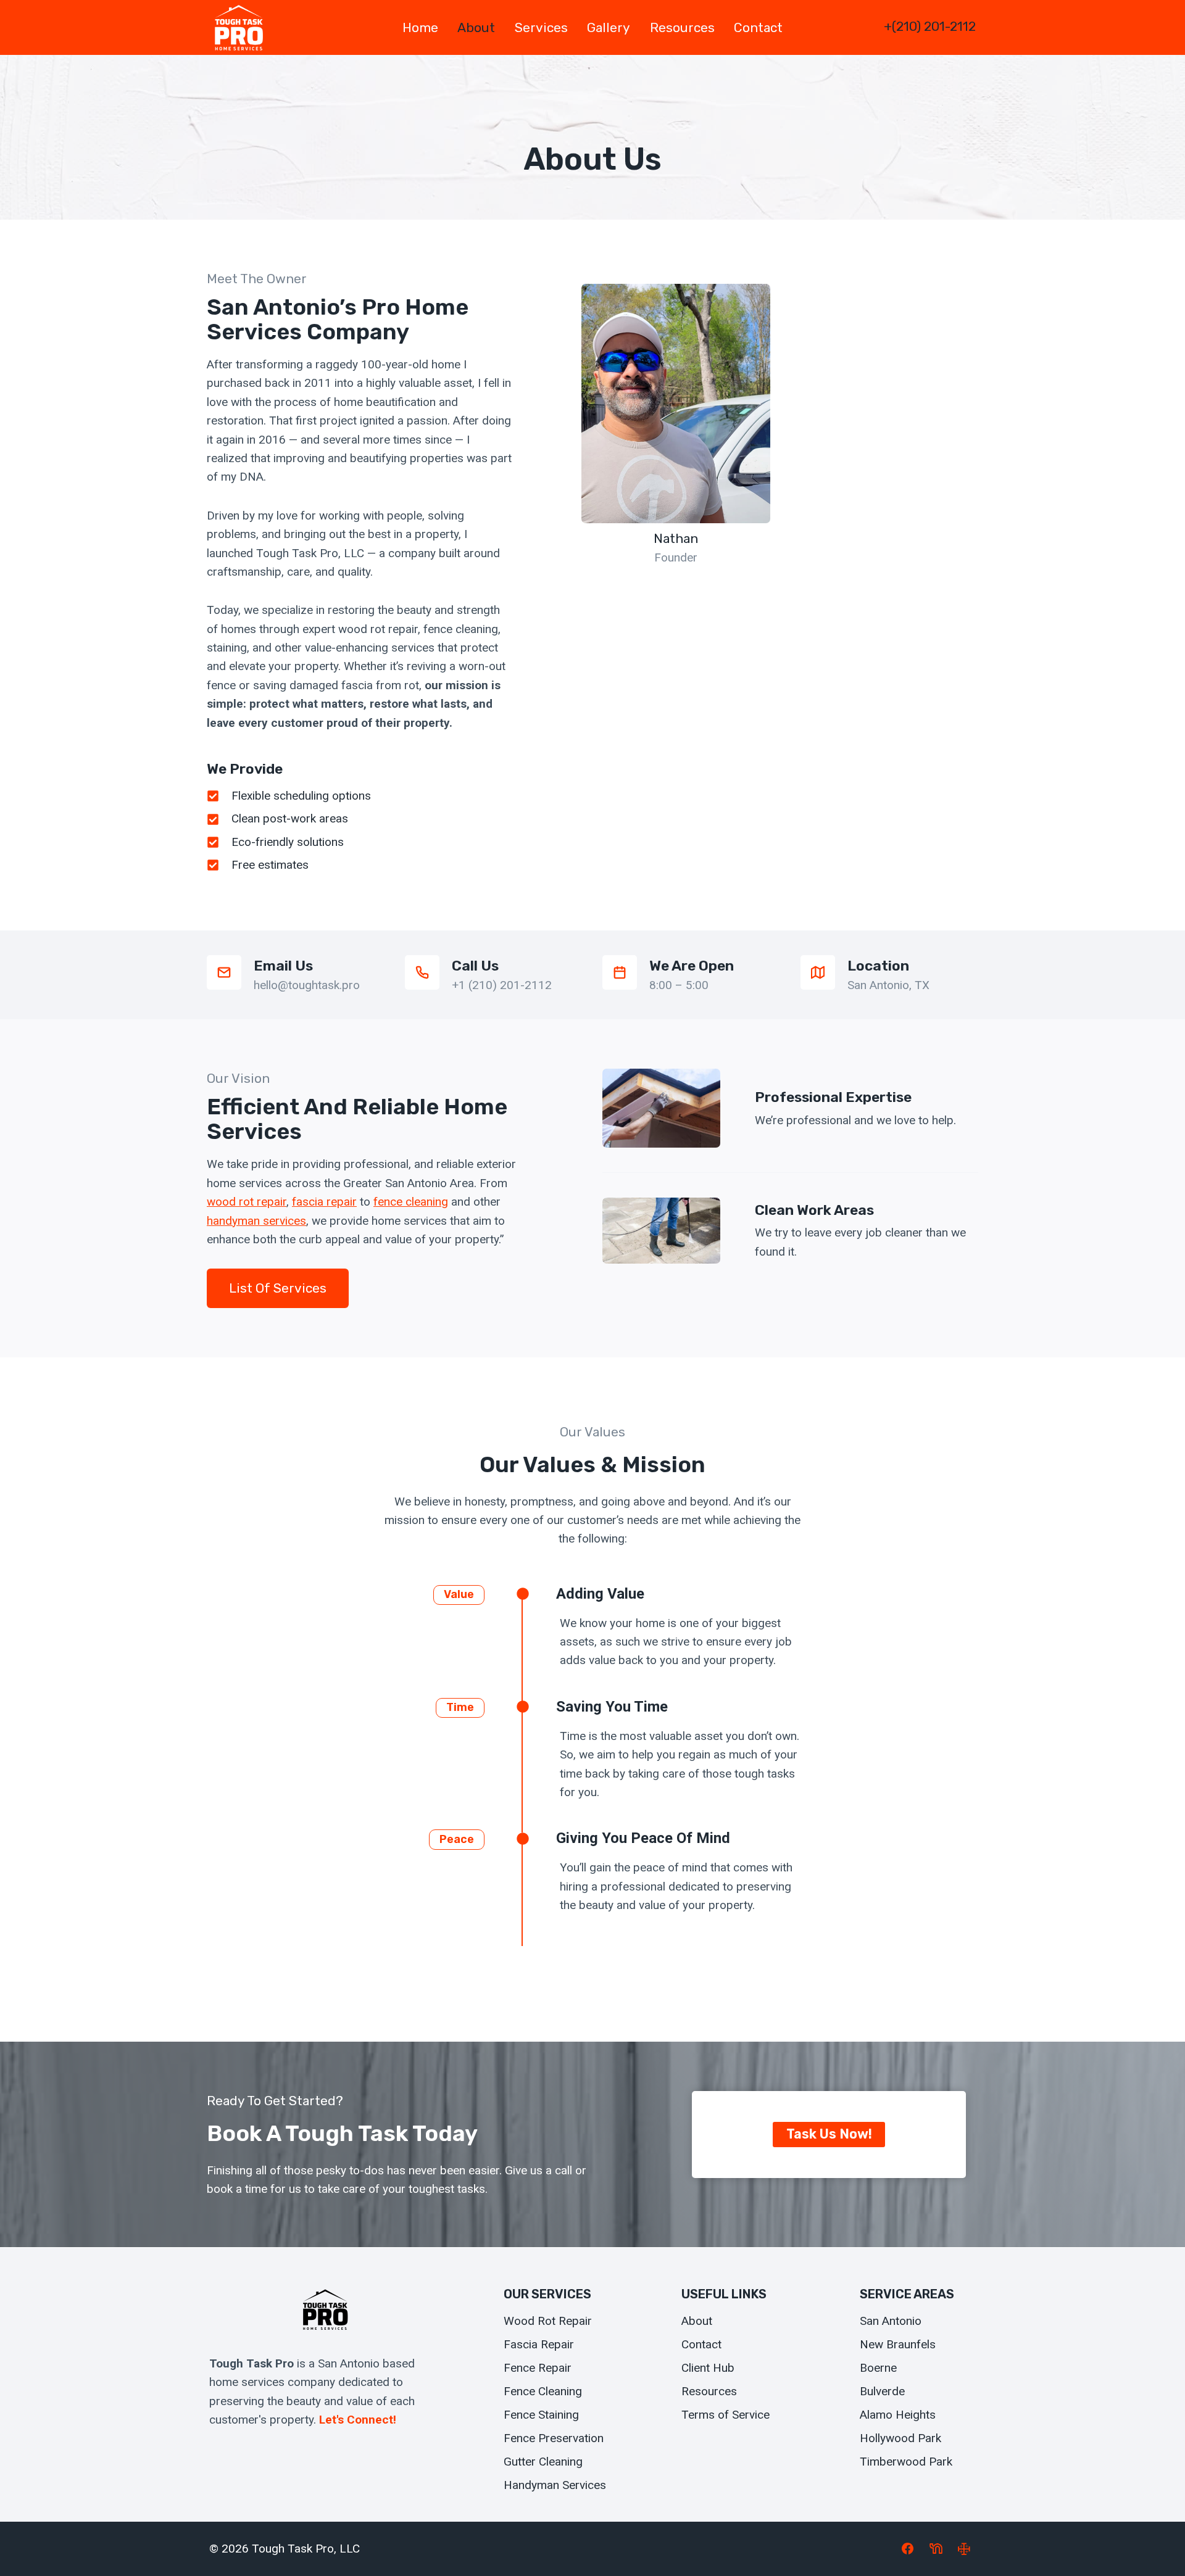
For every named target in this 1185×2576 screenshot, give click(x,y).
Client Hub (708, 2368)
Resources (682, 27)
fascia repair (324, 1202)
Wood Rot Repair (548, 2321)
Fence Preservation (554, 2438)
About (476, 27)
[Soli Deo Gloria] (964, 2549)
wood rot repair (247, 1202)
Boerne (878, 2368)
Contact (758, 27)
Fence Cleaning (543, 2391)
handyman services (256, 1221)
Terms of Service (726, 2415)
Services (541, 27)
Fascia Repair (539, 2344)
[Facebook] (908, 2549)
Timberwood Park (906, 2462)
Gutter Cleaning (543, 2462)
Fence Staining (541, 2415)
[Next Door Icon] (936, 2549)
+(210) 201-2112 (930, 26)
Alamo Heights (898, 2415)
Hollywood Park (900, 2438)
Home (420, 27)
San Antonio (891, 2321)
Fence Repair (538, 2368)
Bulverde (882, 2391)
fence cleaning (411, 1202)
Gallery (609, 27)
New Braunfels (898, 2344)
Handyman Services (555, 2485)
